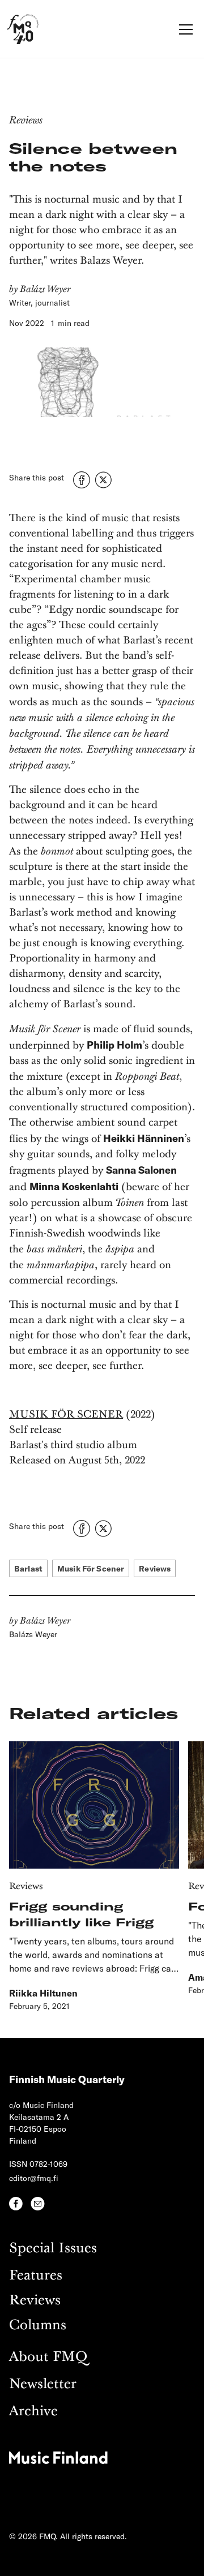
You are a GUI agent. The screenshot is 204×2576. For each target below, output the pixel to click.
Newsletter (43, 2384)
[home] (23, 29)
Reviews (35, 2301)
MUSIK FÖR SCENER (66, 1415)
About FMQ (48, 2357)
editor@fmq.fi (34, 2178)
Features (36, 2276)
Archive (33, 2412)
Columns (38, 2326)
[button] (184, 29)
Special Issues (53, 2249)
